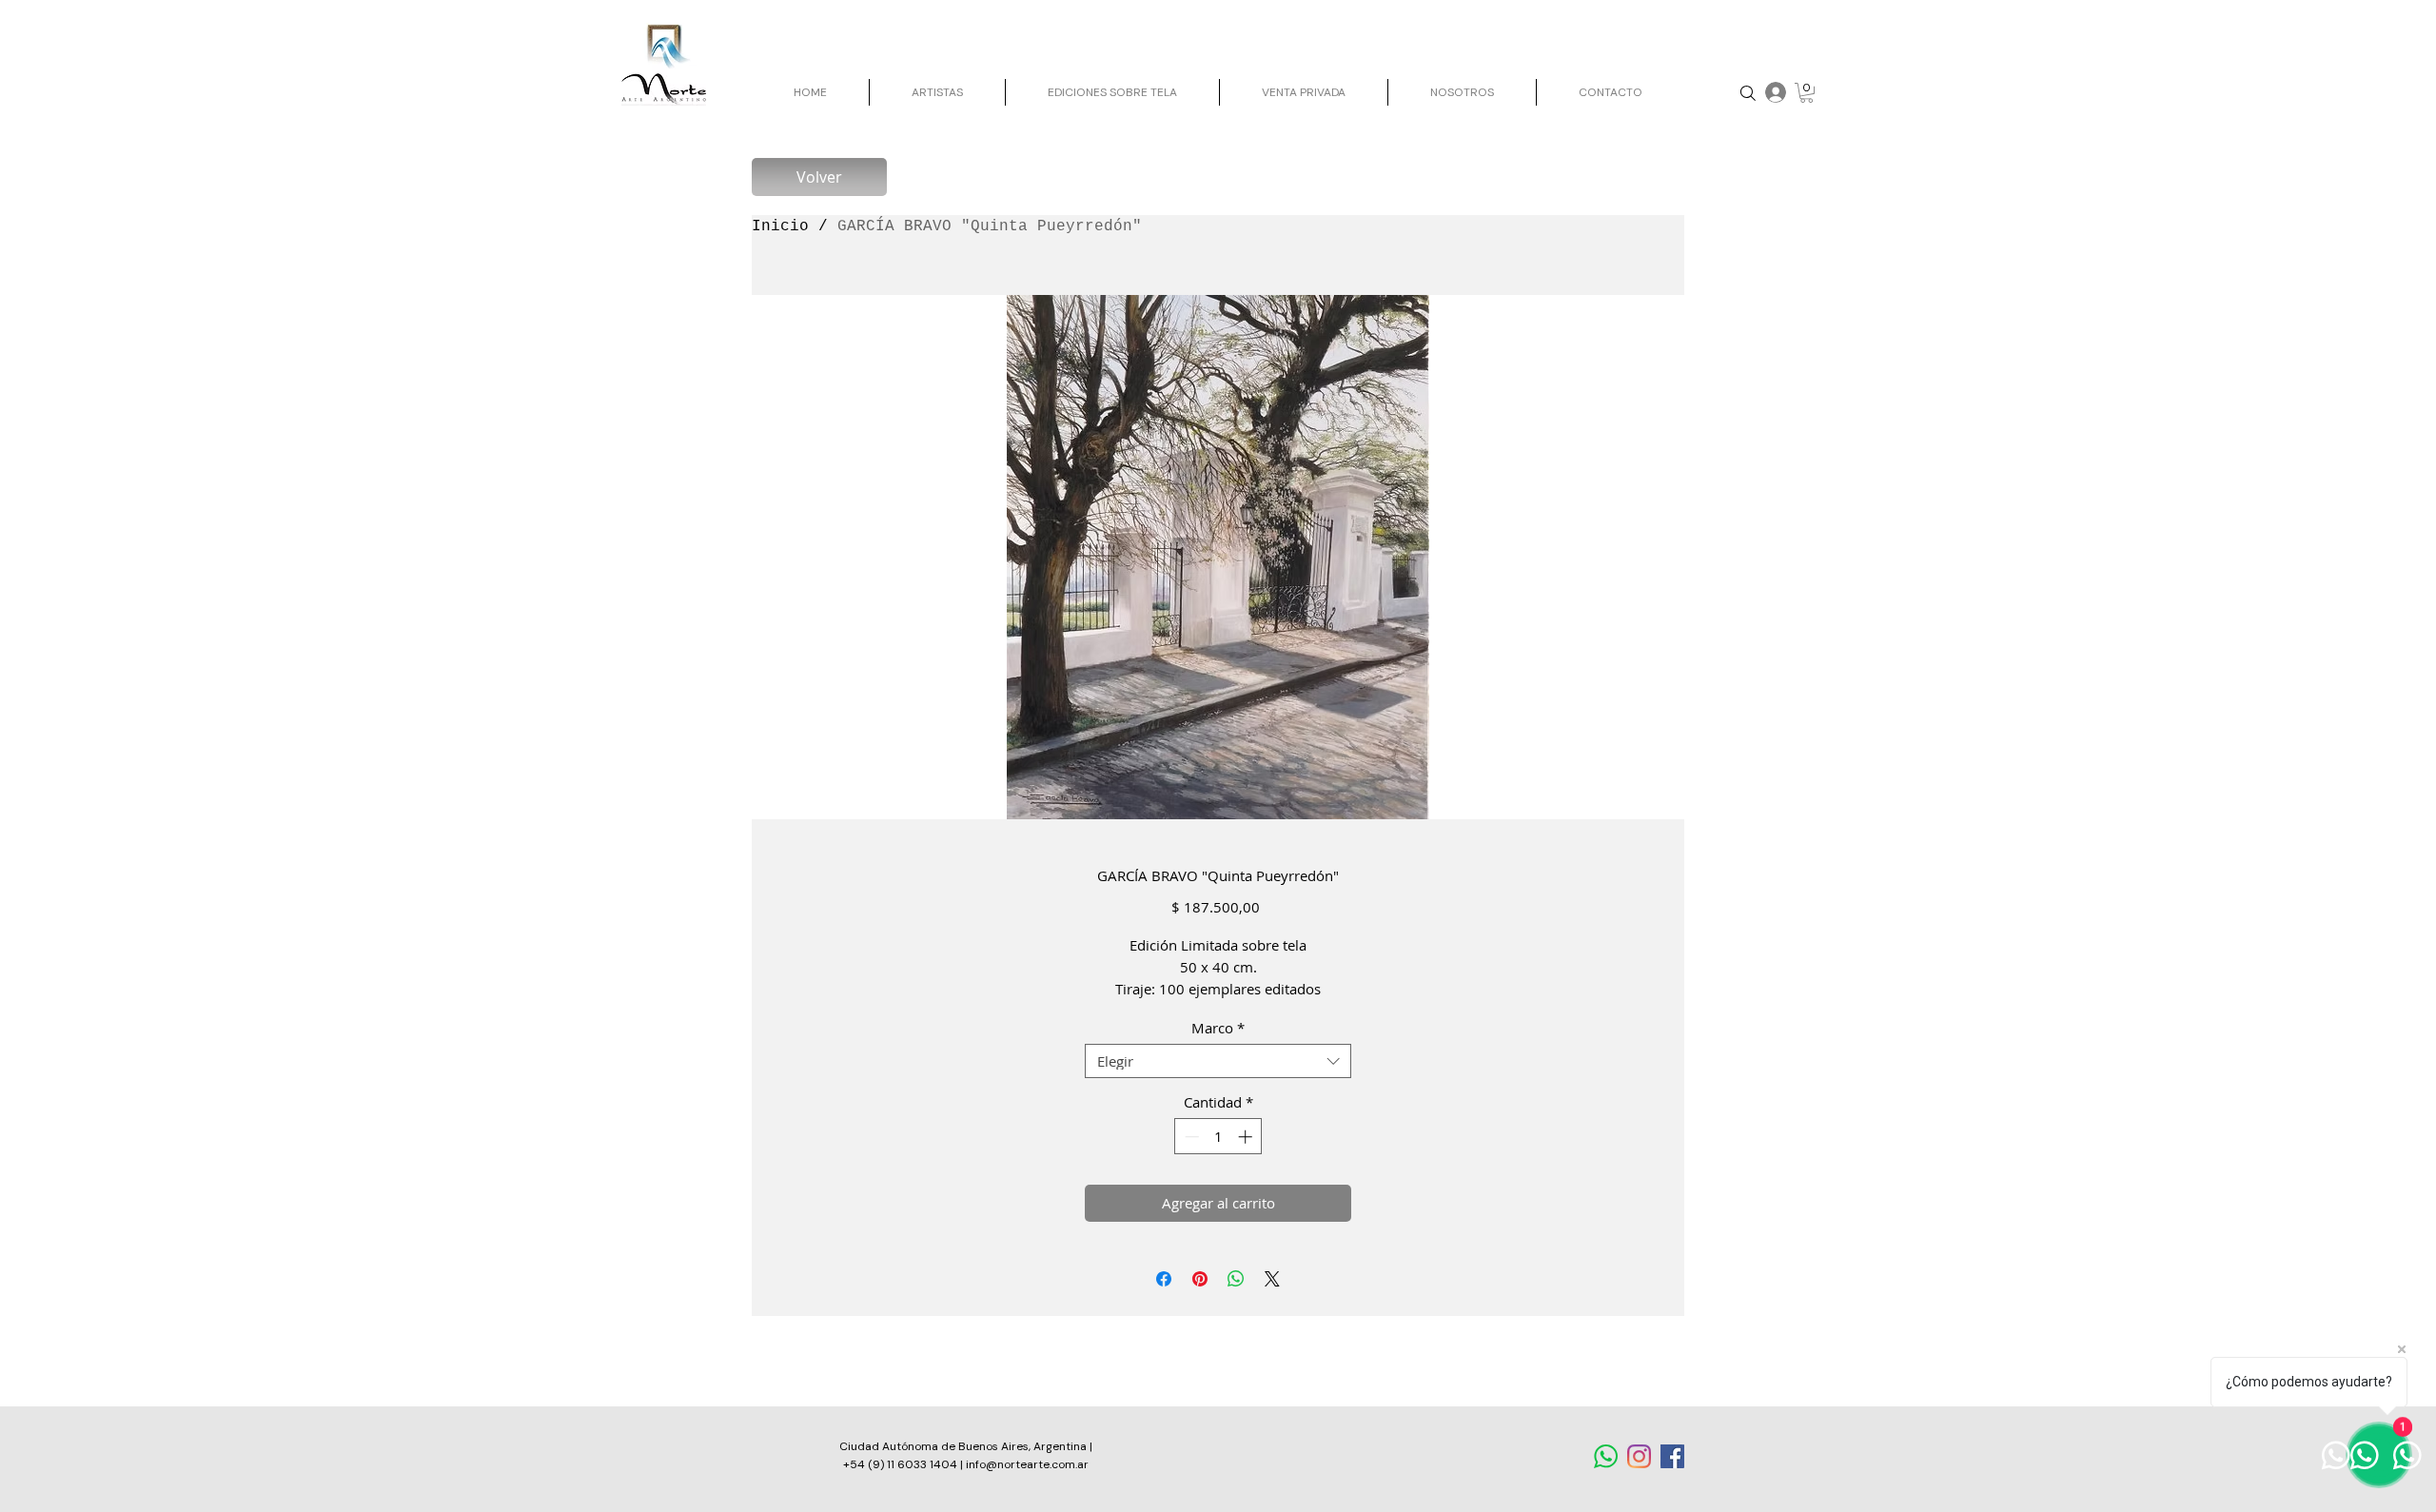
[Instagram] (1639, 1456)
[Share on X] (1272, 1279)
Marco (1218, 1028)
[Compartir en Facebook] (1164, 1279)
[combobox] (1218, 1061)
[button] (1807, 93)
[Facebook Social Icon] (1672, 1456)
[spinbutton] (1218, 1137)
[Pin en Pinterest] (1200, 1279)
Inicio (780, 226)
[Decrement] (1190, 1137)
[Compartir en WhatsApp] (1236, 1279)
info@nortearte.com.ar (1027, 1464)
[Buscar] (1748, 93)
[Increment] (1247, 1137)
